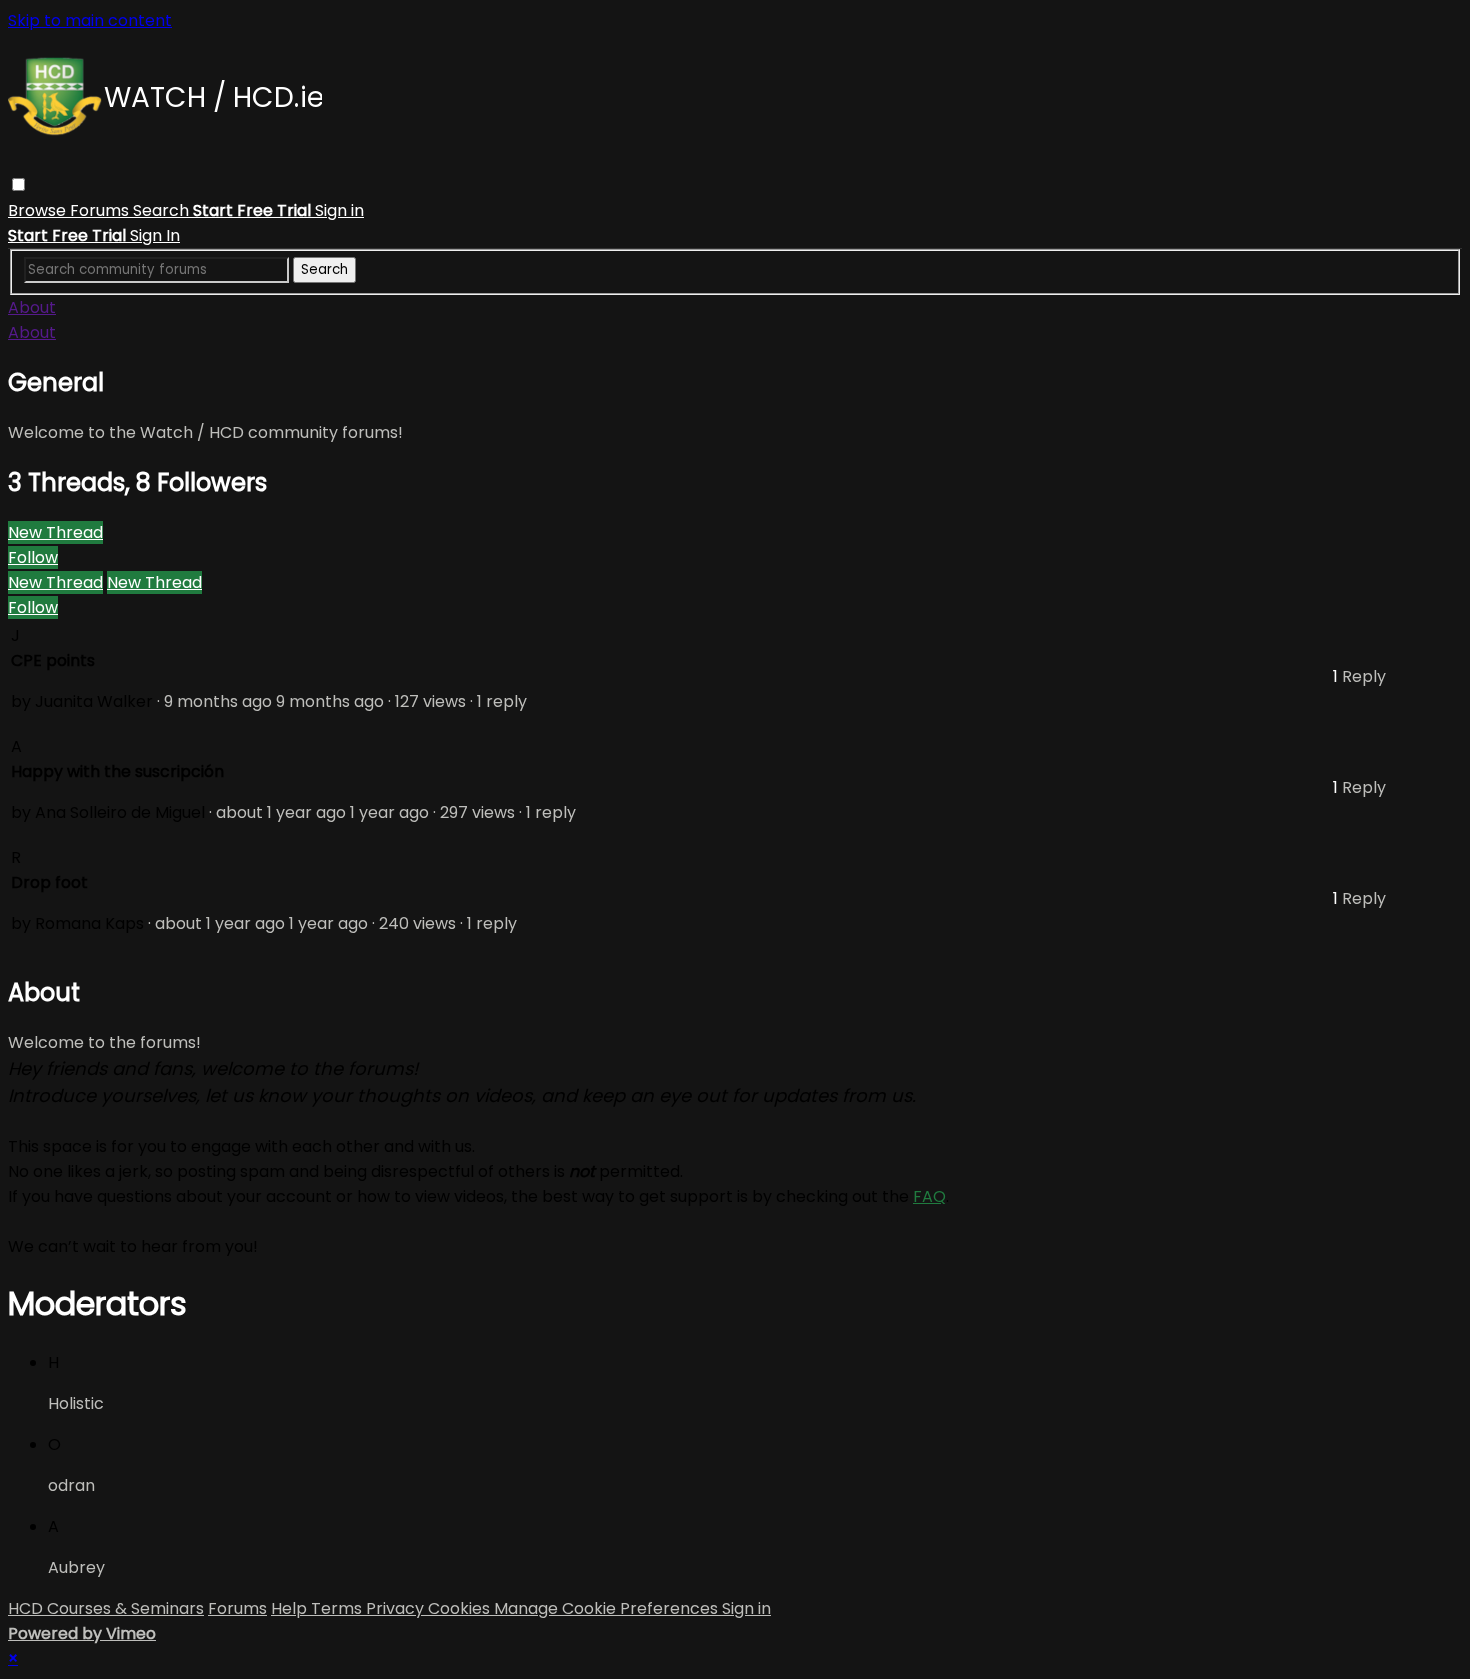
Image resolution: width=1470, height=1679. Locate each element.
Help (291, 1608)
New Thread (55, 532)
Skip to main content (90, 20)
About (32, 307)
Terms (338, 1608)
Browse (39, 210)
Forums (101, 210)
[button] (18, 184)
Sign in (339, 210)
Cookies (461, 1608)
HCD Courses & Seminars (106, 1608)
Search (163, 210)
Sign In (155, 235)
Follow (33, 557)
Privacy (397, 1608)
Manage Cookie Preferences (608, 1608)
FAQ (929, 1196)
